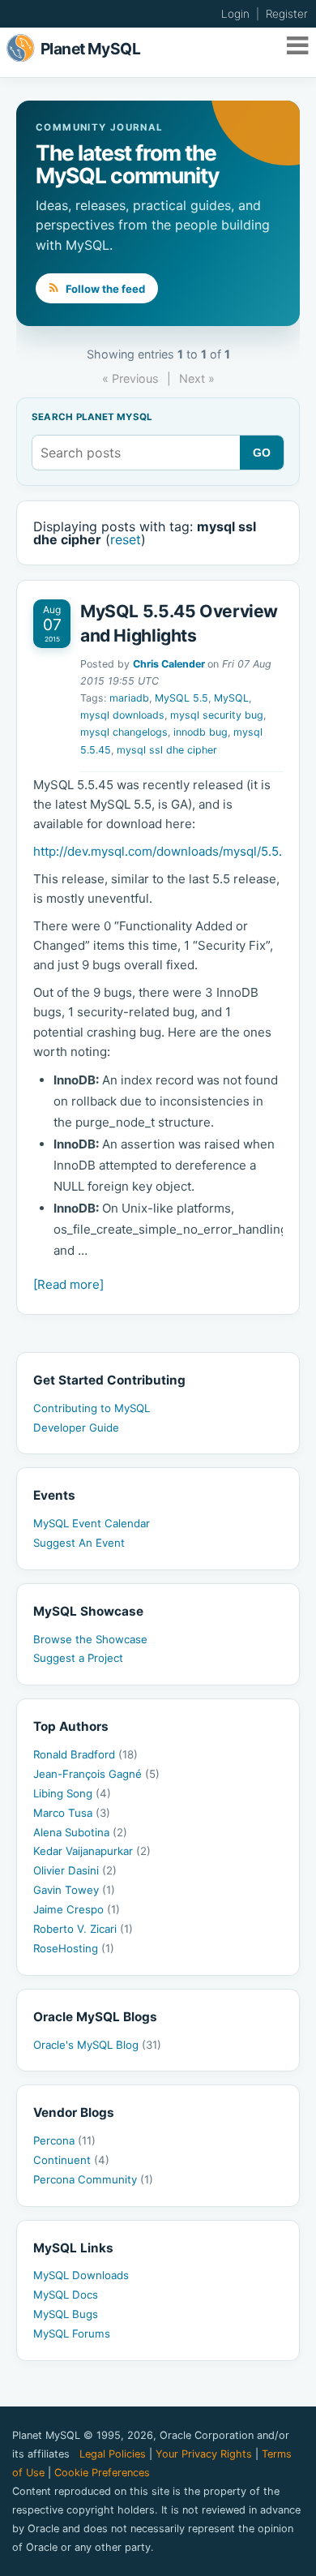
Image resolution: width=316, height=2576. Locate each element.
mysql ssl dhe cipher (167, 750)
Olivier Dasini (75, 1870)
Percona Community (93, 2179)
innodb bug (201, 732)
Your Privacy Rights (204, 2454)
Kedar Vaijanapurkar (92, 1851)
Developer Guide (76, 1428)
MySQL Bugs (66, 2314)
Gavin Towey (74, 1890)
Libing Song (72, 1793)
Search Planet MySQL (92, 418)
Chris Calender (169, 664)
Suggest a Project (78, 1658)
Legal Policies (113, 2454)
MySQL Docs (66, 2295)
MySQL (231, 698)
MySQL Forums (72, 2333)
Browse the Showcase (90, 1639)
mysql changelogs (124, 732)
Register (287, 14)
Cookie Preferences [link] (102, 2473)
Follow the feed (104, 289)
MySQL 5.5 (181, 698)
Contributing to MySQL (92, 1408)
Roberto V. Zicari (83, 1929)
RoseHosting (74, 1948)
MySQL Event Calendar (92, 1523)
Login (235, 14)
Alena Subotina (80, 1832)
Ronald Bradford (85, 1754)
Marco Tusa (72, 1813)
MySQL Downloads (81, 2275)
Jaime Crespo (77, 1909)
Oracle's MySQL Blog (97, 2045)
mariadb (129, 698)
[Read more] (68, 1284)
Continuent (71, 2160)
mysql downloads (122, 715)
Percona (64, 2140)
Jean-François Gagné (96, 1774)
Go (262, 453)
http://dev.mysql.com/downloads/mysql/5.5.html (170, 851)
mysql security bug (217, 715)
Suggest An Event (79, 1543)
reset (126, 539)
